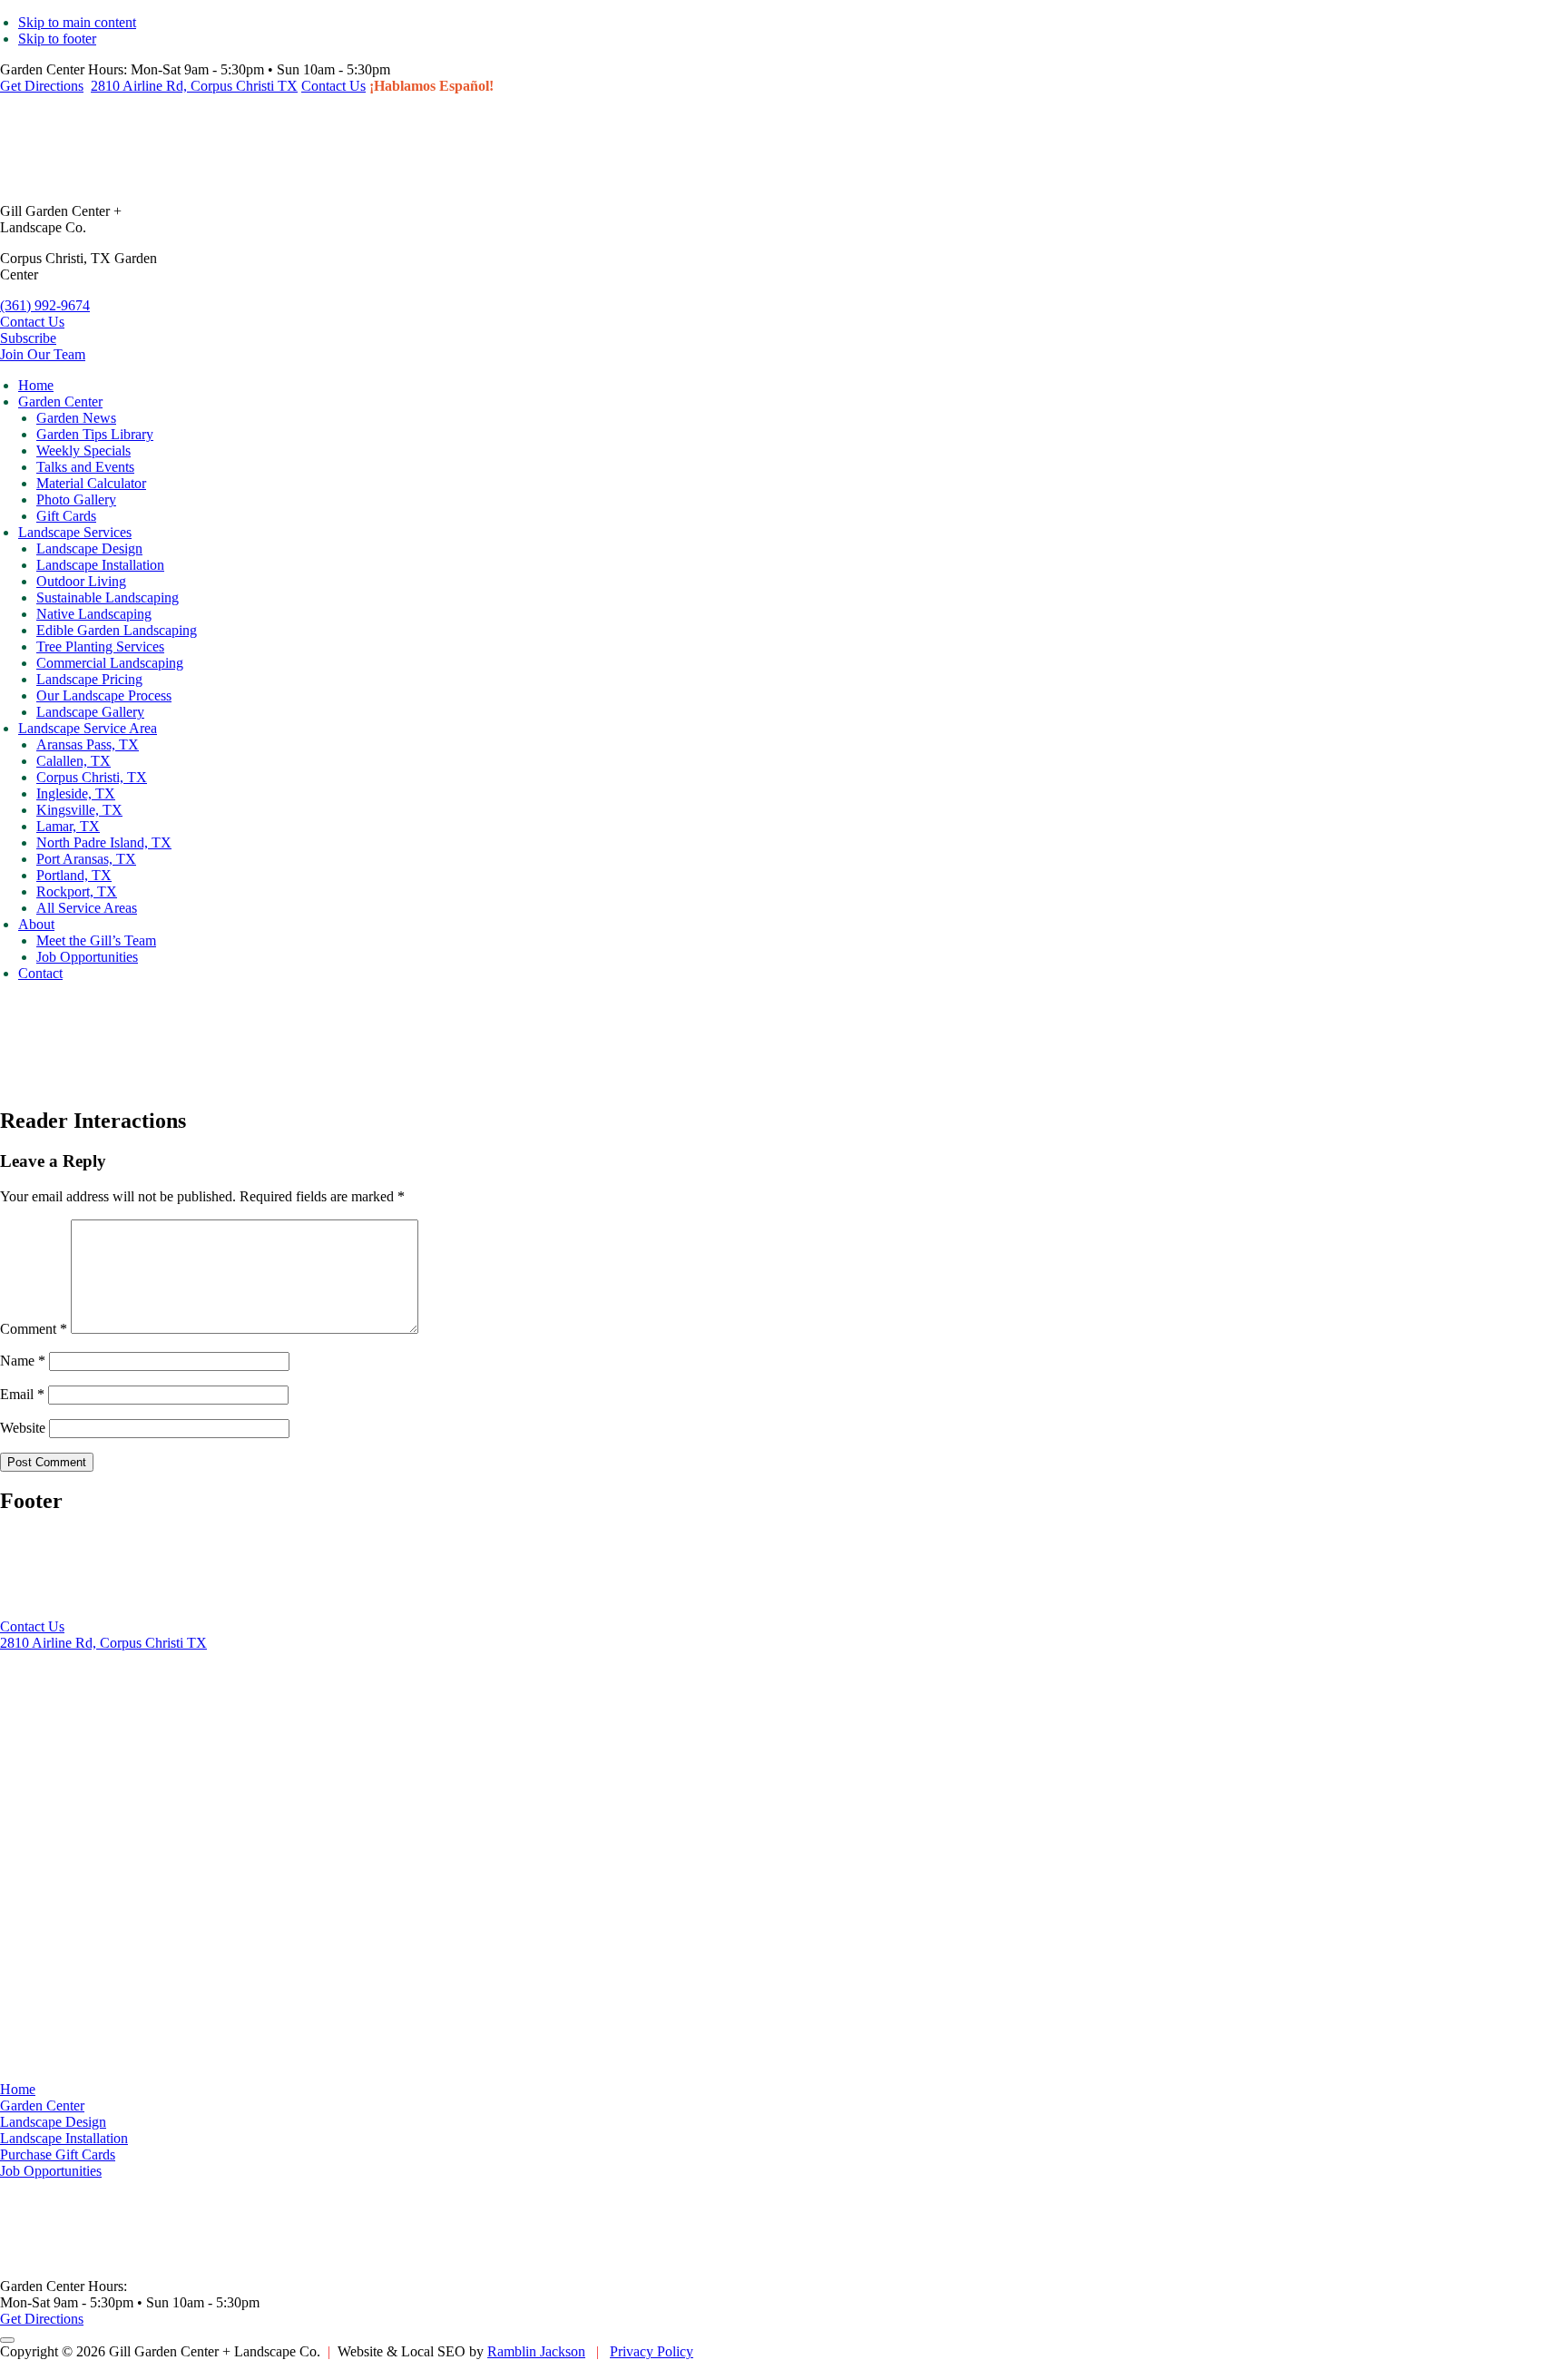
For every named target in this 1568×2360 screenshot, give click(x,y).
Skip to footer (57, 39)
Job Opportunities (51, 2171)
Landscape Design (53, 2122)
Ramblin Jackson (536, 2351)
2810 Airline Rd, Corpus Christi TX (194, 86)
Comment (34, 1329)
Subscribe (28, 338)
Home (18, 2089)
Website (23, 1428)
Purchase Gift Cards (58, 2154)
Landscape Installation (64, 2138)
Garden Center (42, 2105)
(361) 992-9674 (45, 305)
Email (22, 1394)
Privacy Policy (652, 2351)
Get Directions (42, 86)
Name (23, 1361)
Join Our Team (43, 354)
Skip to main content (77, 22)
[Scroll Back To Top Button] (7, 2340)
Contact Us (333, 86)
